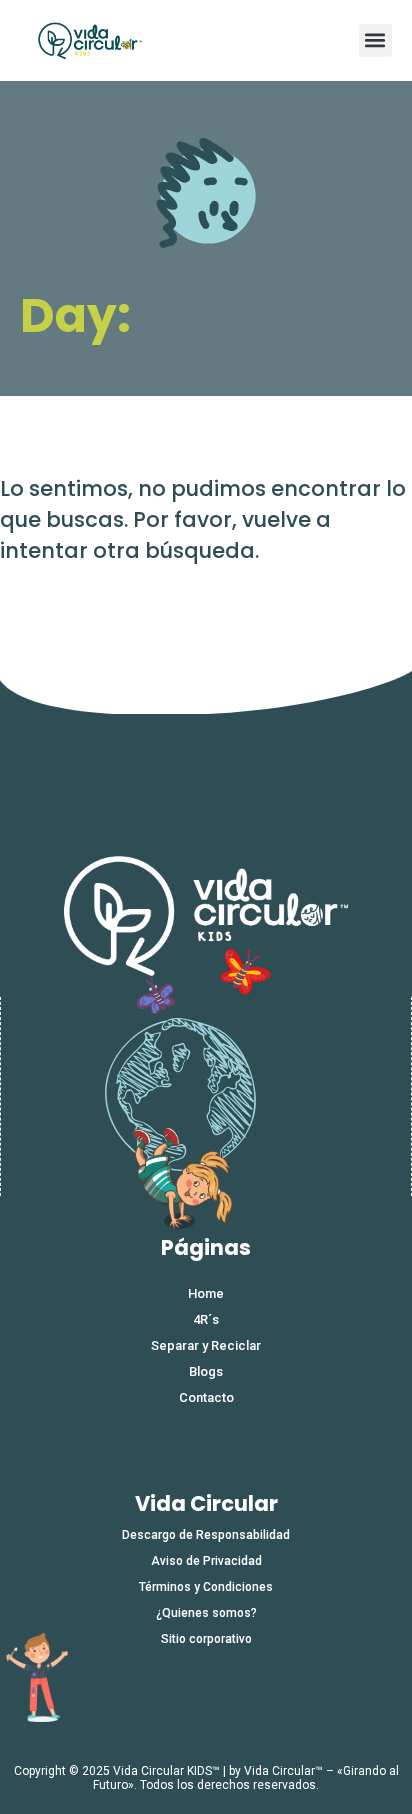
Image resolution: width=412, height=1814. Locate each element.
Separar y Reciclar (206, 1345)
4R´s (206, 1319)
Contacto (206, 1397)
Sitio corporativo (206, 1639)
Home (206, 1293)
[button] (375, 40)
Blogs (206, 1371)
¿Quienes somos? (206, 1613)
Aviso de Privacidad (206, 1561)
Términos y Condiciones (206, 1587)
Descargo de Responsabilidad (206, 1535)
